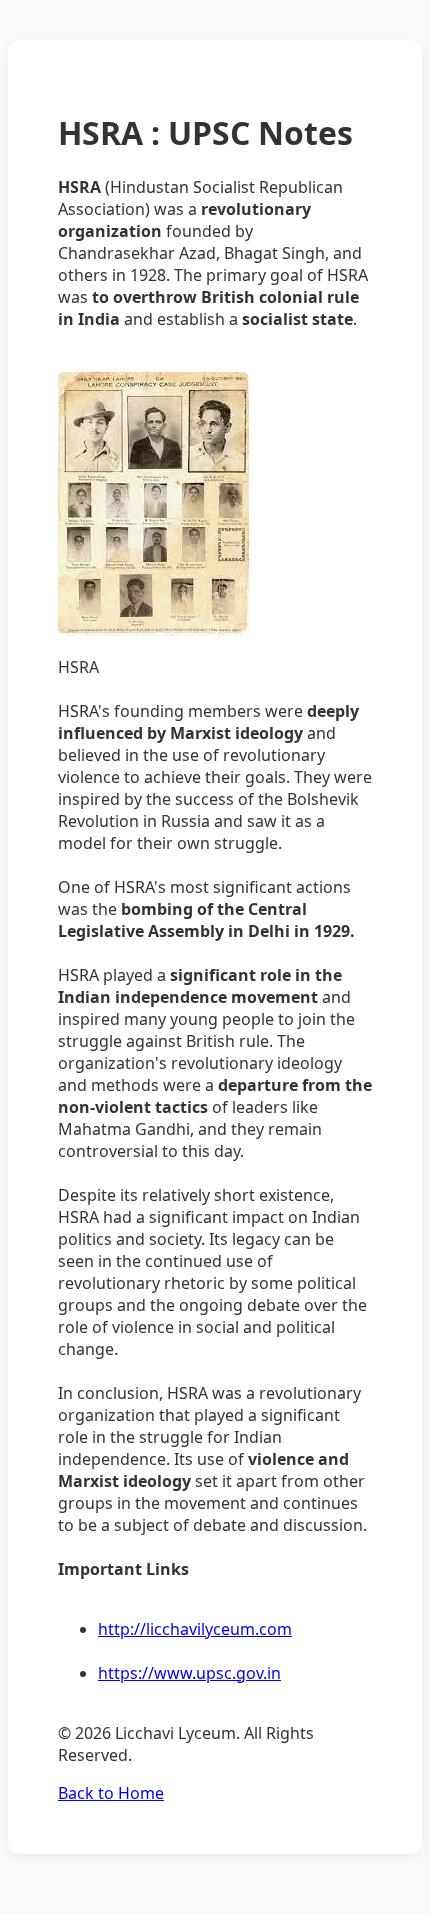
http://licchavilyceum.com (195, 1629)
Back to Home (111, 1793)
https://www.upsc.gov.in (189, 1673)
